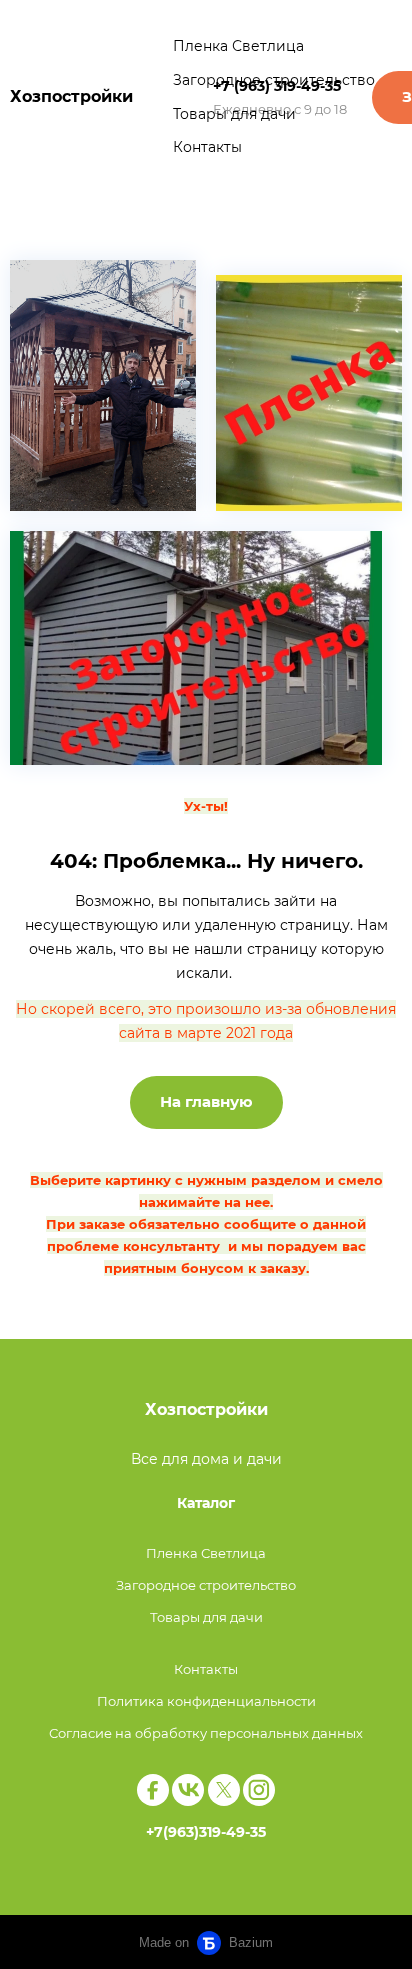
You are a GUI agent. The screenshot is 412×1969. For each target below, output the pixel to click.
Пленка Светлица (238, 46)
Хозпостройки (71, 96)
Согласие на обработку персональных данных (206, 1733)
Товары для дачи (234, 114)
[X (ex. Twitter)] (224, 1790)
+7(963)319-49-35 (206, 1832)
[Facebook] (153, 1790)
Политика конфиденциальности (206, 1701)
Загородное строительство (274, 80)
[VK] (188, 1790)
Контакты (207, 147)
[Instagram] (259, 1790)
